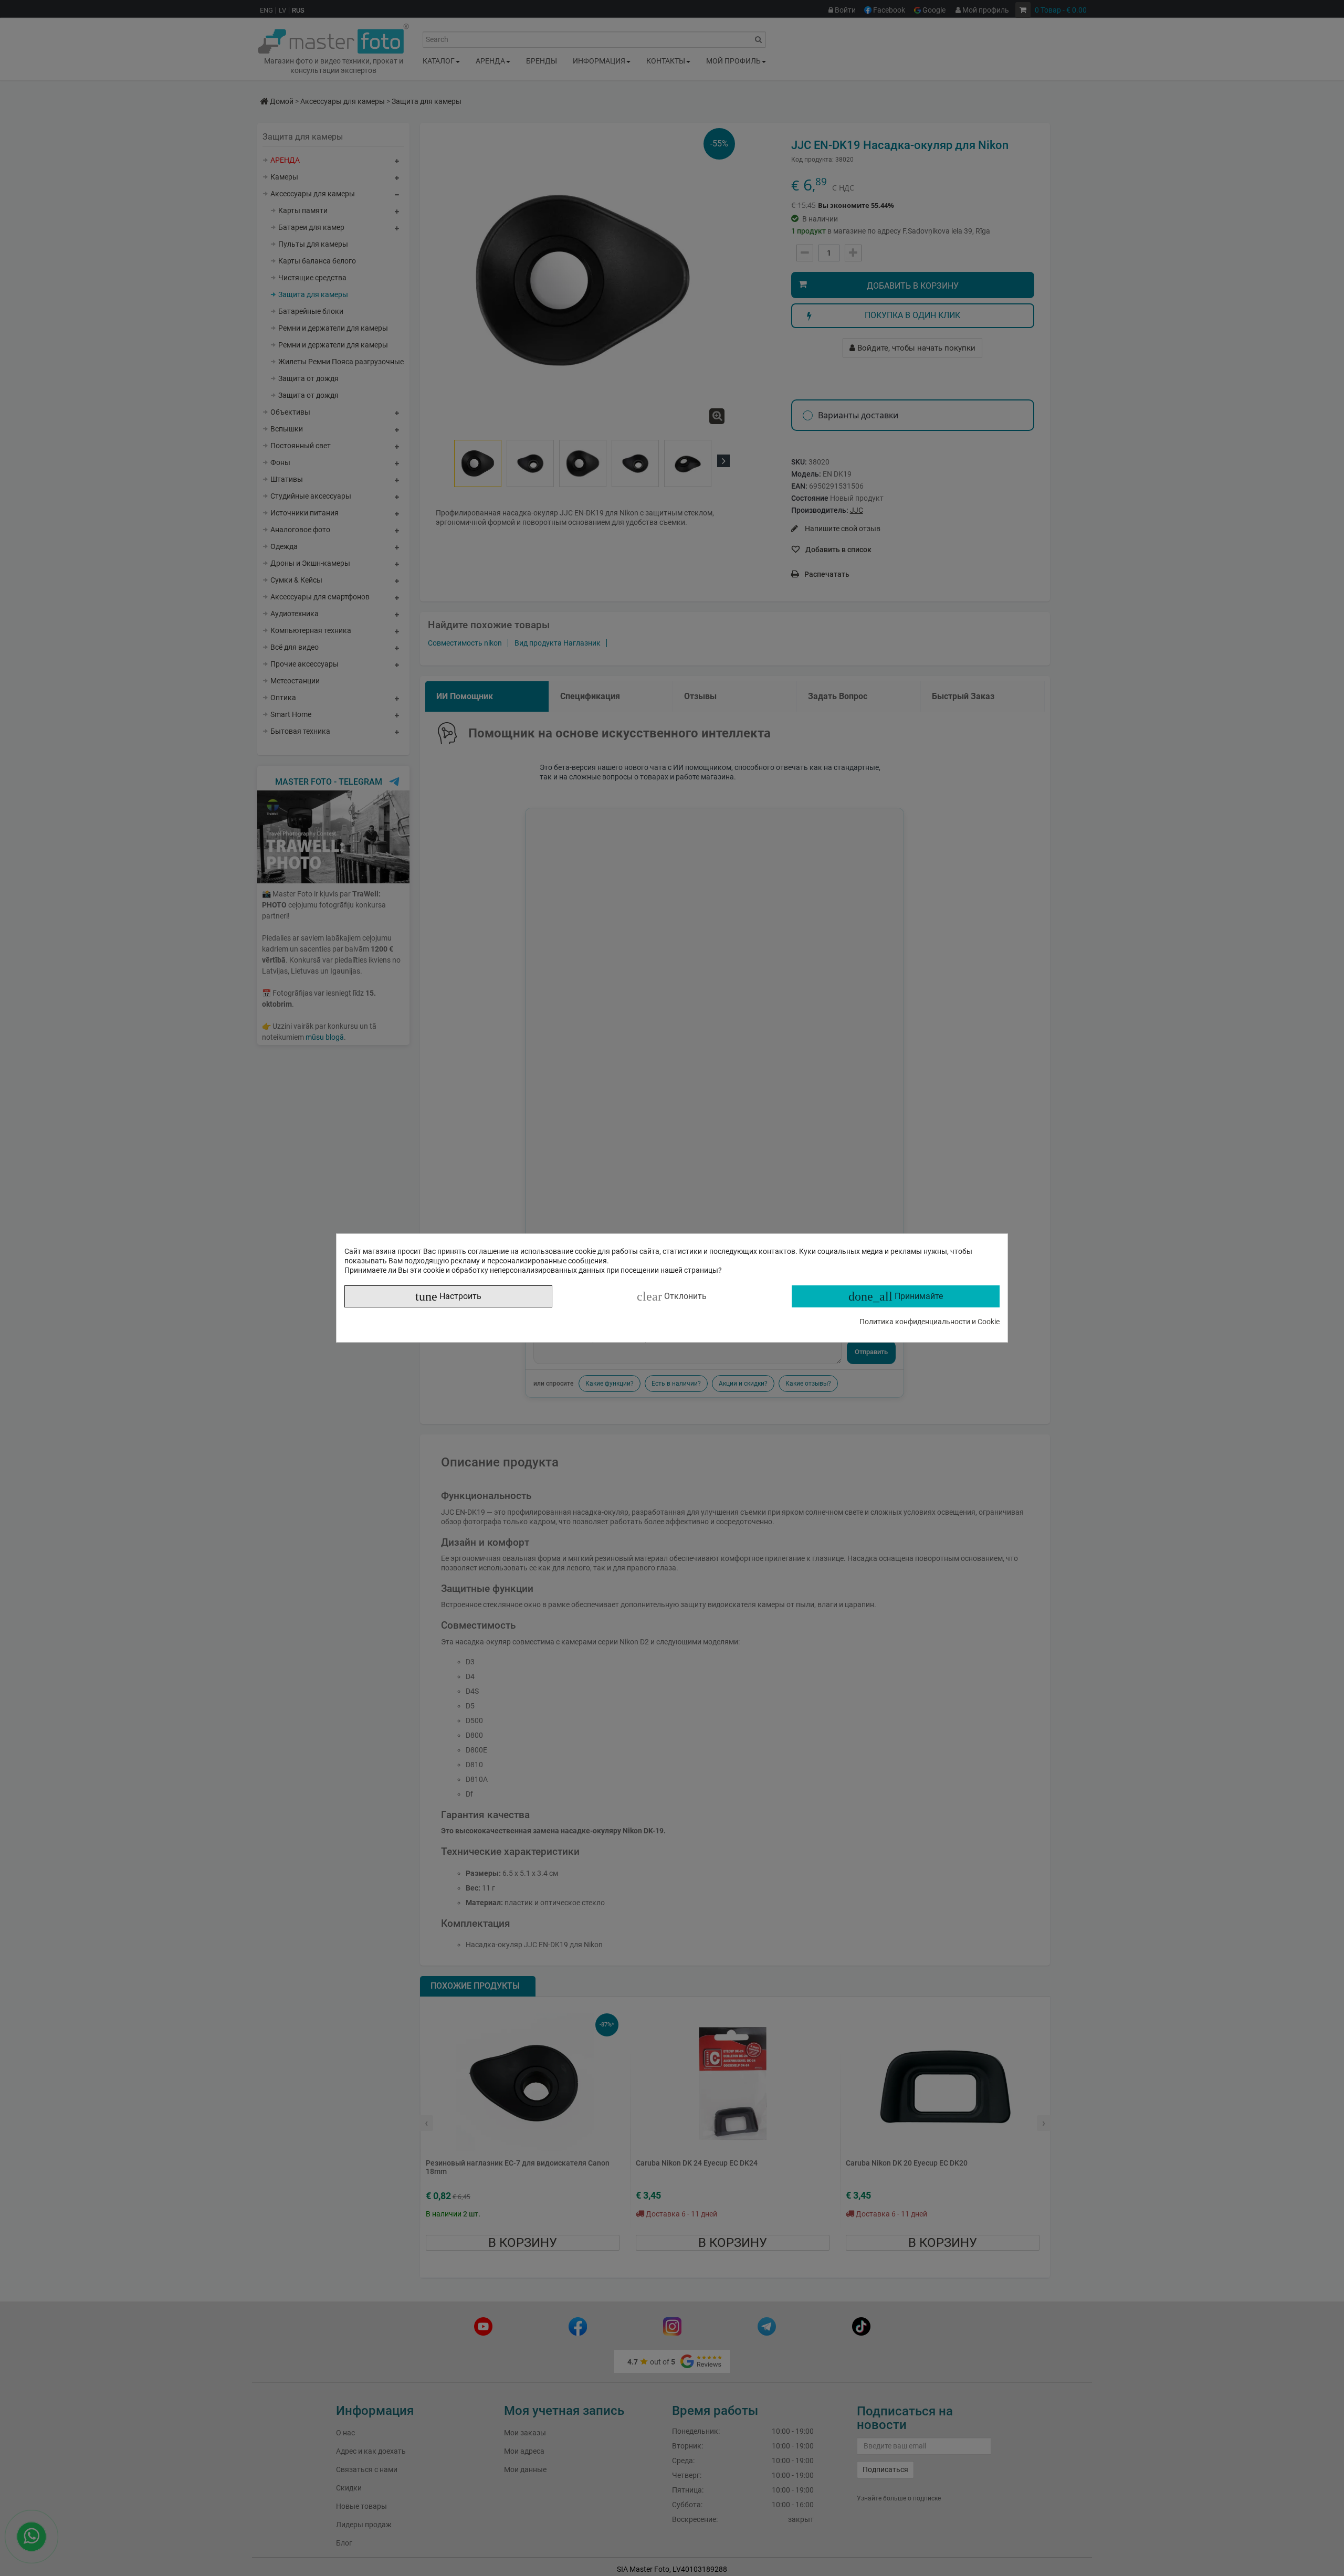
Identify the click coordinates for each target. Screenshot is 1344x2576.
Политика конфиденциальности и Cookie (930, 1322)
